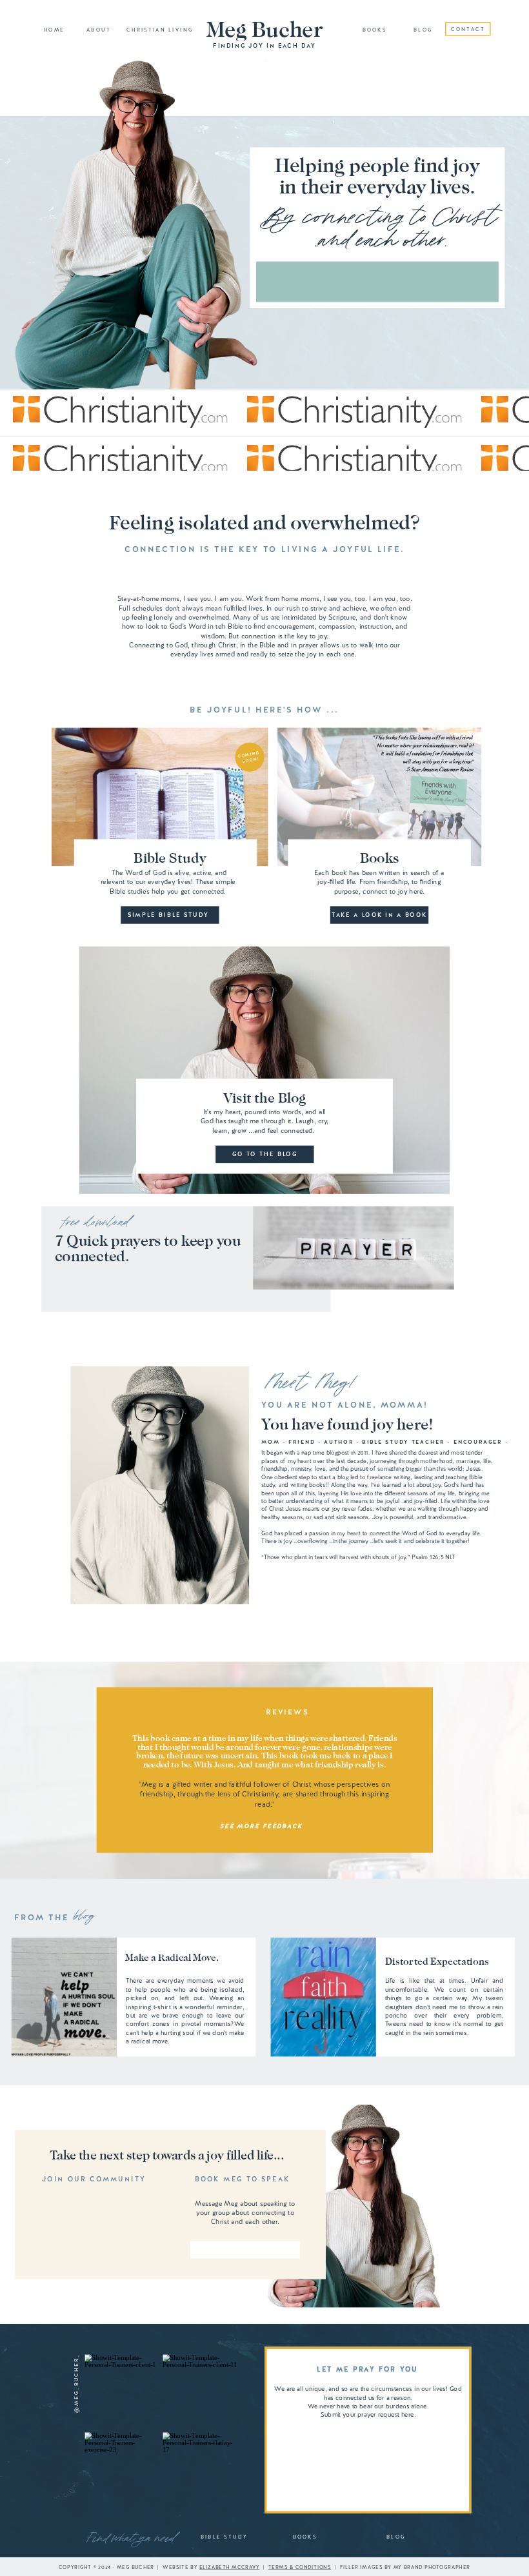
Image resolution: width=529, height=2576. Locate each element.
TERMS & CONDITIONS (300, 2567)
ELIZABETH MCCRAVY (229, 2567)
